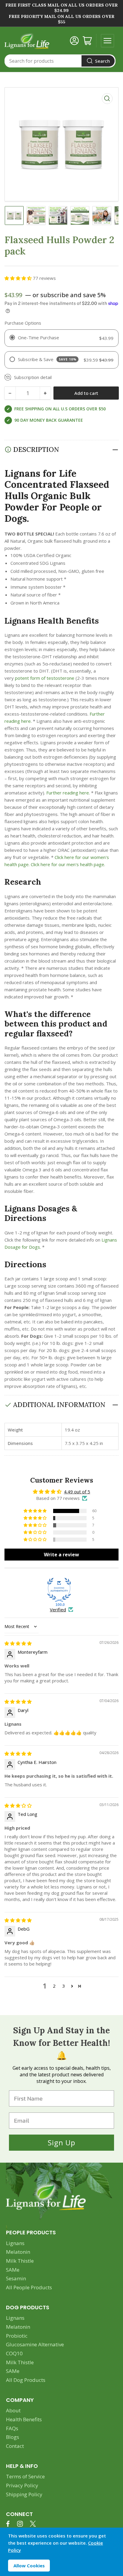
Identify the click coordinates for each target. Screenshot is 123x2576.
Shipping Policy (24, 2494)
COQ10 (14, 2353)
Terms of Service (25, 2476)
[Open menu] (107, 41)
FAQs (12, 2428)
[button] (19, 278)
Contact (15, 2446)
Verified (58, 1610)
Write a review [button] (61, 1555)
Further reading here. (69, 793)
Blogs (13, 2437)
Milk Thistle (20, 2261)
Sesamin (16, 2278)
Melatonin (18, 2252)
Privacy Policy (22, 2485)
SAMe (13, 2270)
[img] (18, 1643)
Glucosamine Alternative (35, 2344)
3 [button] (64, 1986)
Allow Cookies (29, 2566)
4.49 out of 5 (77, 1492)
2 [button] (54, 1986)
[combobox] (60, 61)
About (13, 2410)
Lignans (15, 2243)
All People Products (29, 2287)
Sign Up (61, 2142)
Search (102, 61)
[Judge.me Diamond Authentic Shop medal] (59, 1590)
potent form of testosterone (45, 678)
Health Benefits (24, 2419)
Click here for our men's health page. (68, 864)
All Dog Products (26, 2380)
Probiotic (17, 2336)
